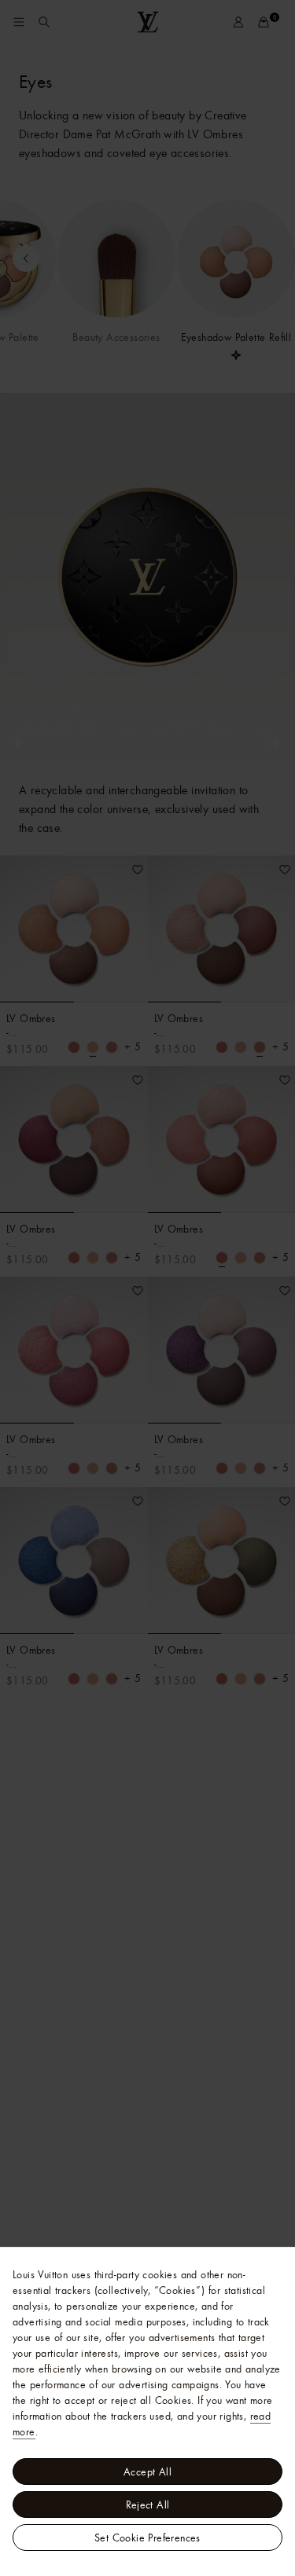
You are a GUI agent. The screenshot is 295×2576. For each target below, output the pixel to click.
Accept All (147, 2472)
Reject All (148, 2505)
